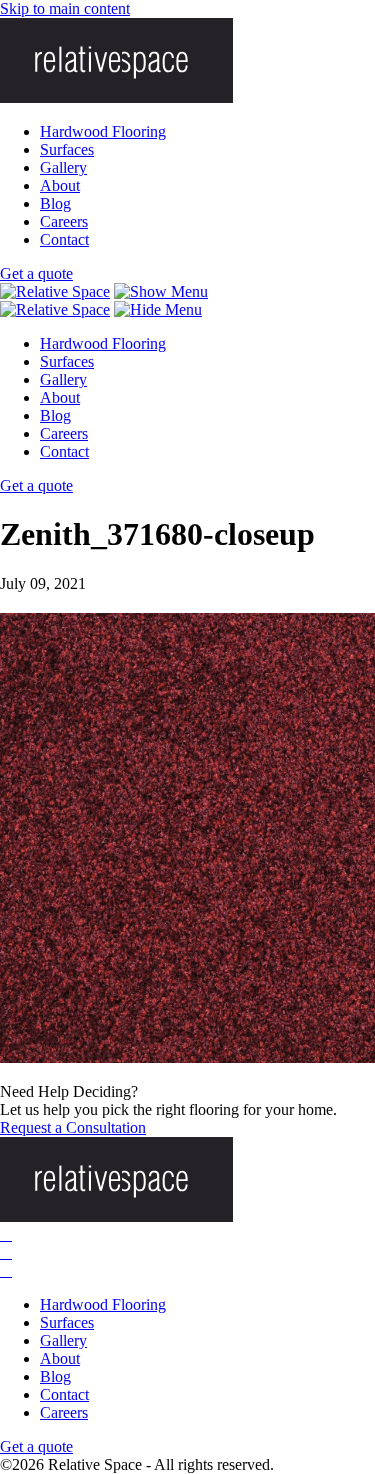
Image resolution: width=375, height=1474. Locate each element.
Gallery (63, 167)
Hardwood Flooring (103, 131)
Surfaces (67, 149)
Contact (64, 239)
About (60, 185)
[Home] (55, 291)
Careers (64, 221)
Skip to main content (65, 8)
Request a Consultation (73, 1127)
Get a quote (36, 273)
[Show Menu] (161, 291)
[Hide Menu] (158, 309)
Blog (55, 203)
